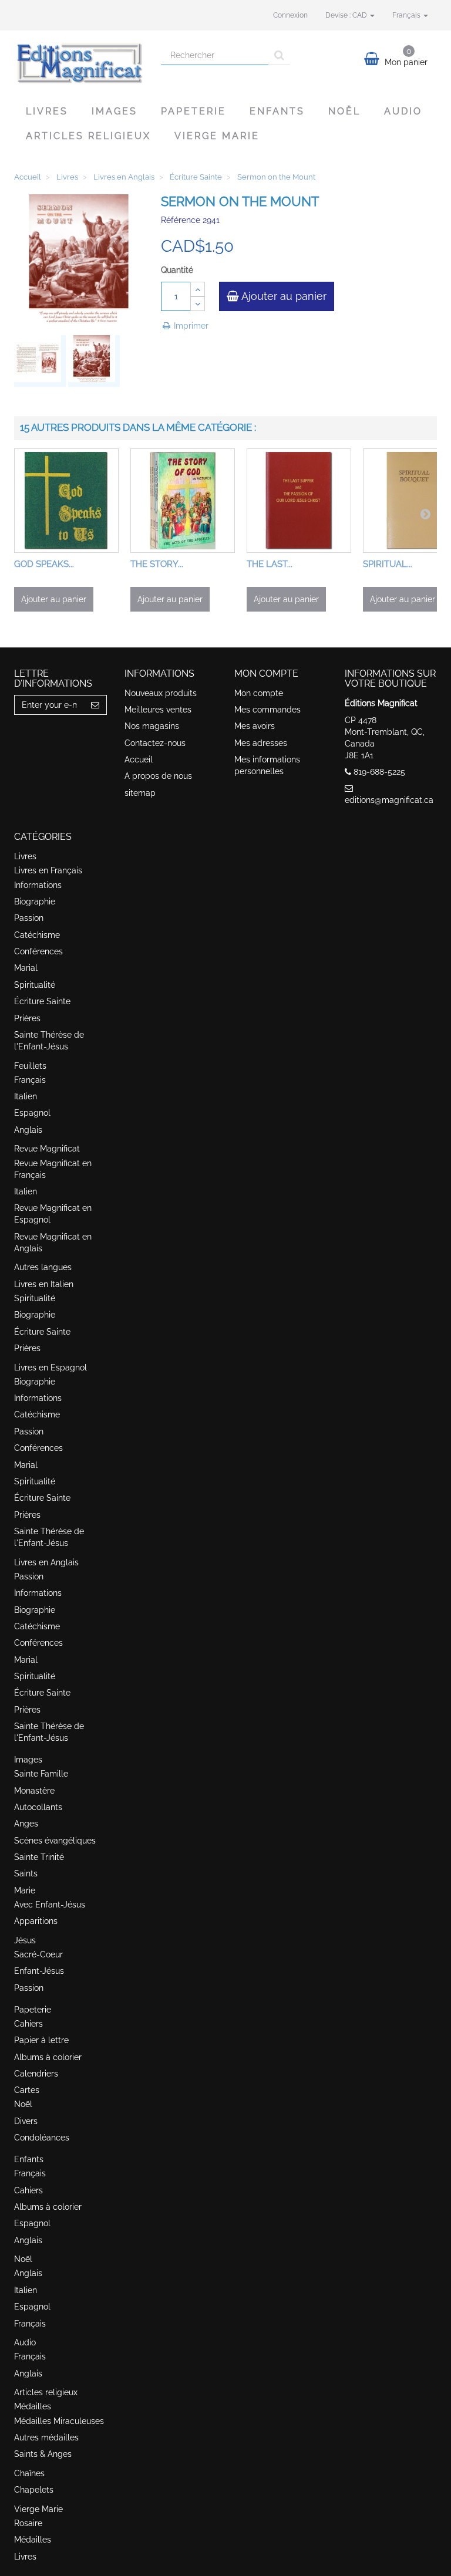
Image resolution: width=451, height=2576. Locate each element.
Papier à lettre (41, 2040)
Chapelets (34, 2490)
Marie (25, 1890)
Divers (26, 2121)
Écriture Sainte (42, 1001)
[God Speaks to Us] (66, 501)
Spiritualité (35, 985)
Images (115, 111)
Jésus (25, 1940)
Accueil (139, 759)
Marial (26, 968)
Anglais (28, 1130)
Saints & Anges (43, 2454)
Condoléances (42, 2138)
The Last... (270, 564)
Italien (26, 1096)
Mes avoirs (255, 726)
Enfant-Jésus (39, 1971)
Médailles (33, 2406)
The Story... (157, 564)
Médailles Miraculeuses (59, 2421)
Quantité (177, 270)
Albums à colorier (48, 2057)
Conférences (38, 951)
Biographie (35, 902)
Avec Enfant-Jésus (50, 1905)
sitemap (140, 793)
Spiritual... (388, 564)
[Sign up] (95, 705)
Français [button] (407, 15)
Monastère (34, 1791)
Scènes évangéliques (55, 1841)
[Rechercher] (279, 55)
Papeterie (193, 111)
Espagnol (32, 1113)
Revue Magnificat (47, 1149)
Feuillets (30, 1066)
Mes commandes (267, 710)
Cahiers (28, 2024)
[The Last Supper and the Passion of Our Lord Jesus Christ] (299, 501)
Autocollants (38, 1807)
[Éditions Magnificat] (79, 62)
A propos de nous (158, 776)
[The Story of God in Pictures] (183, 501)
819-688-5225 (379, 772)
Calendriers (36, 2074)
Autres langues (43, 1267)
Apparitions (36, 1921)
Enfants (277, 111)
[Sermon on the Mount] (40, 361)
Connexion (290, 15)
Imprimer (190, 326)
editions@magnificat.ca (389, 800)
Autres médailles (46, 2437)
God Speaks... (44, 564)
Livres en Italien (44, 1284)
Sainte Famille (41, 1774)
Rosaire (28, 2523)
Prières (27, 1018)
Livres (47, 111)
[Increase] (198, 289)
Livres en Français (48, 870)
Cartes (27, 2090)
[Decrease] (198, 304)
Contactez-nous (155, 743)
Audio (403, 111)
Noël (344, 111)
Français (30, 1080)
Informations (38, 885)
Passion (29, 918)
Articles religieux (88, 136)
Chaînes (29, 2473)
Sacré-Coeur (38, 1954)
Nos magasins (152, 726)
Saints (26, 1873)
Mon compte (259, 693)
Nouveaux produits (161, 693)
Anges (26, 1824)
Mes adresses (261, 743)
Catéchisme (37, 935)
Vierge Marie (217, 136)
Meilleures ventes (158, 710)
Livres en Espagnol (51, 1368)
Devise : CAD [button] (347, 15)
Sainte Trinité (39, 1857)
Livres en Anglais (46, 1562)
